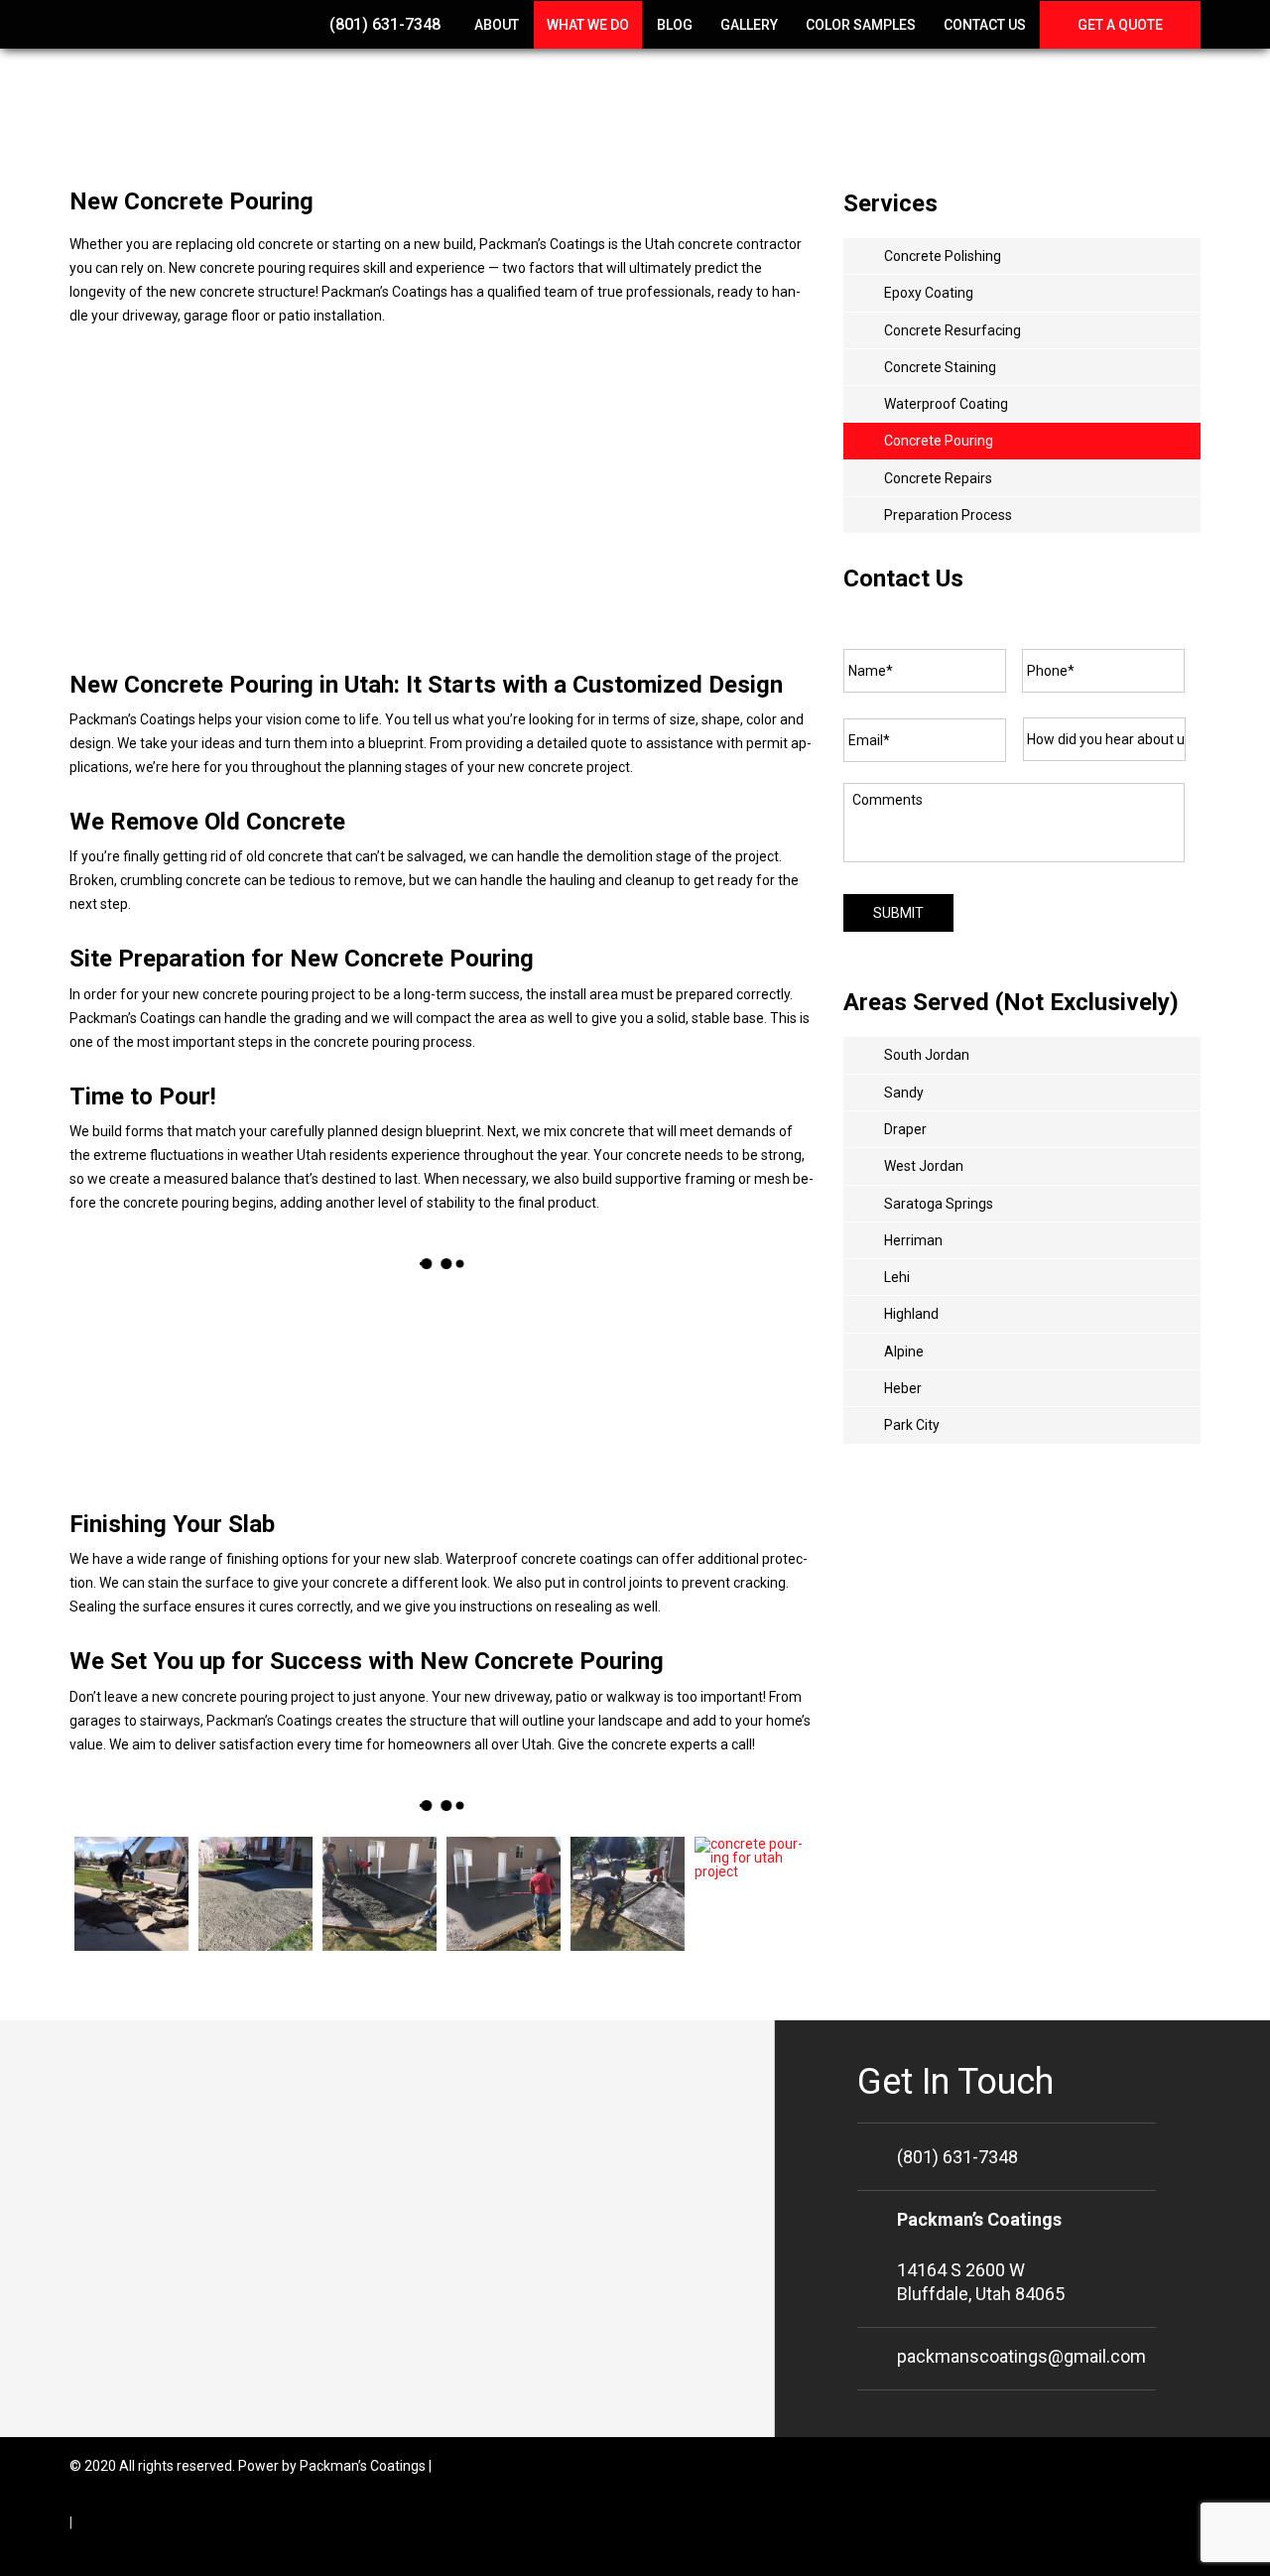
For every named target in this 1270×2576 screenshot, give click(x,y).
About (497, 25)
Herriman (913, 1240)
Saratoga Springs (939, 1204)
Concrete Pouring (939, 441)
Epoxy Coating (929, 293)
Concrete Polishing (943, 256)
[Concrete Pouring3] (504, 1894)
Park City (912, 1425)
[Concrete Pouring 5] (752, 1894)
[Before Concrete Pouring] (163, 1383)
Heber (903, 1388)
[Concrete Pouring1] (255, 1894)
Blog (675, 25)
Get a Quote (1120, 25)
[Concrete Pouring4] (628, 1894)
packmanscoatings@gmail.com (1021, 2356)
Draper (905, 1129)
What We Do (588, 25)
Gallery (749, 25)
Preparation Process (948, 515)
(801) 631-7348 (383, 24)
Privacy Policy (118, 2522)
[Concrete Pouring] (131, 1894)
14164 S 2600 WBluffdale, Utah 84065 (981, 2256)
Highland (911, 1314)
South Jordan (927, 1055)
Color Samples (861, 25)
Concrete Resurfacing (952, 330)
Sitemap (461, 2466)
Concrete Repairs (938, 478)
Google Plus (1185, 2466)
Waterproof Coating (946, 404)
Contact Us (985, 25)
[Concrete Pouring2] (380, 1894)
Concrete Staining (940, 367)
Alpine (904, 1352)
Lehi (897, 1277)
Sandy (904, 1093)
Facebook (1143, 2466)
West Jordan (924, 1166)
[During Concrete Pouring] (349, 1383)
